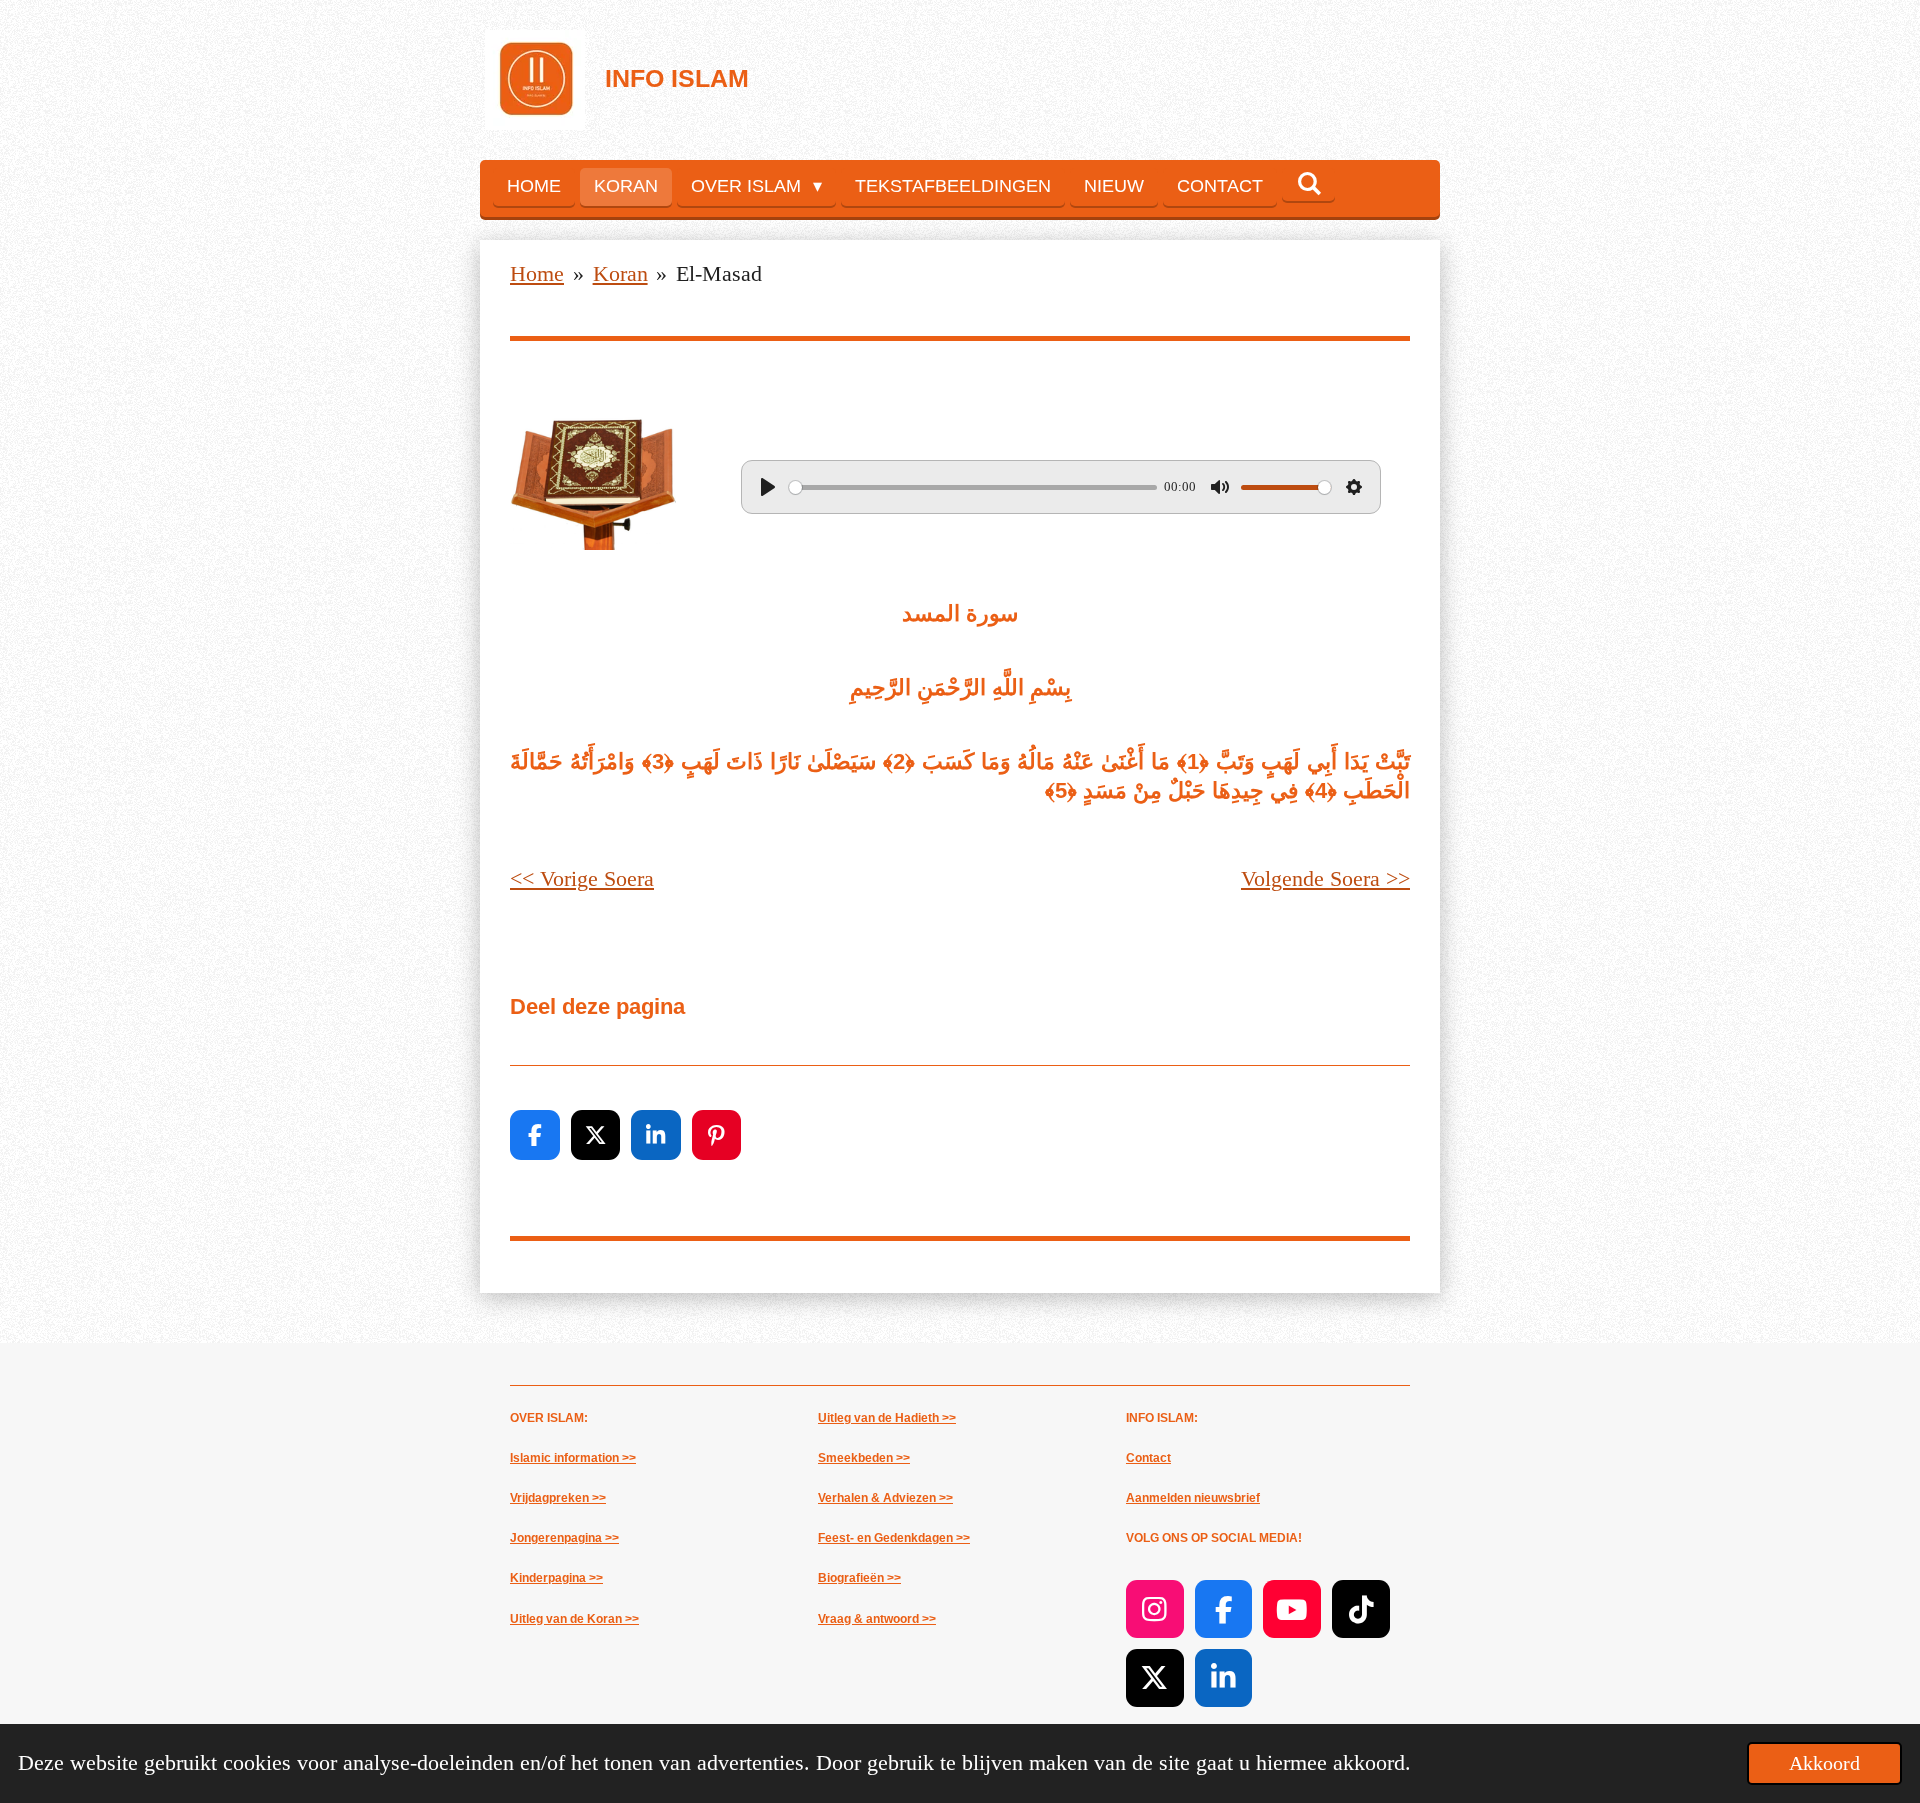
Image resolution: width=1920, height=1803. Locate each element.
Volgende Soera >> (1325, 878)
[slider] (973, 487)
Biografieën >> (859, 1578)
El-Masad (719, 273)
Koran (620, 273)
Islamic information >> (573, 1458)
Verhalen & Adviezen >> (885, 1498)
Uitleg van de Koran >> (574, 1619)
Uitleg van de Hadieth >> (887, 1418)
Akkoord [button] (1824, 1763)
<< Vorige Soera (582, 878)
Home (537, 273)
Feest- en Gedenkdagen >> (894, 1538)
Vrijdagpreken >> (558, 1498)
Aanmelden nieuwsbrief (1193, 1498)
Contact (1148, 1458)
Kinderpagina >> (556, 1578)
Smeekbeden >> (864, 1458)
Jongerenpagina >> (564, 1538)
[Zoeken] (1308, 184)
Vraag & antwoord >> (877, 1619)
